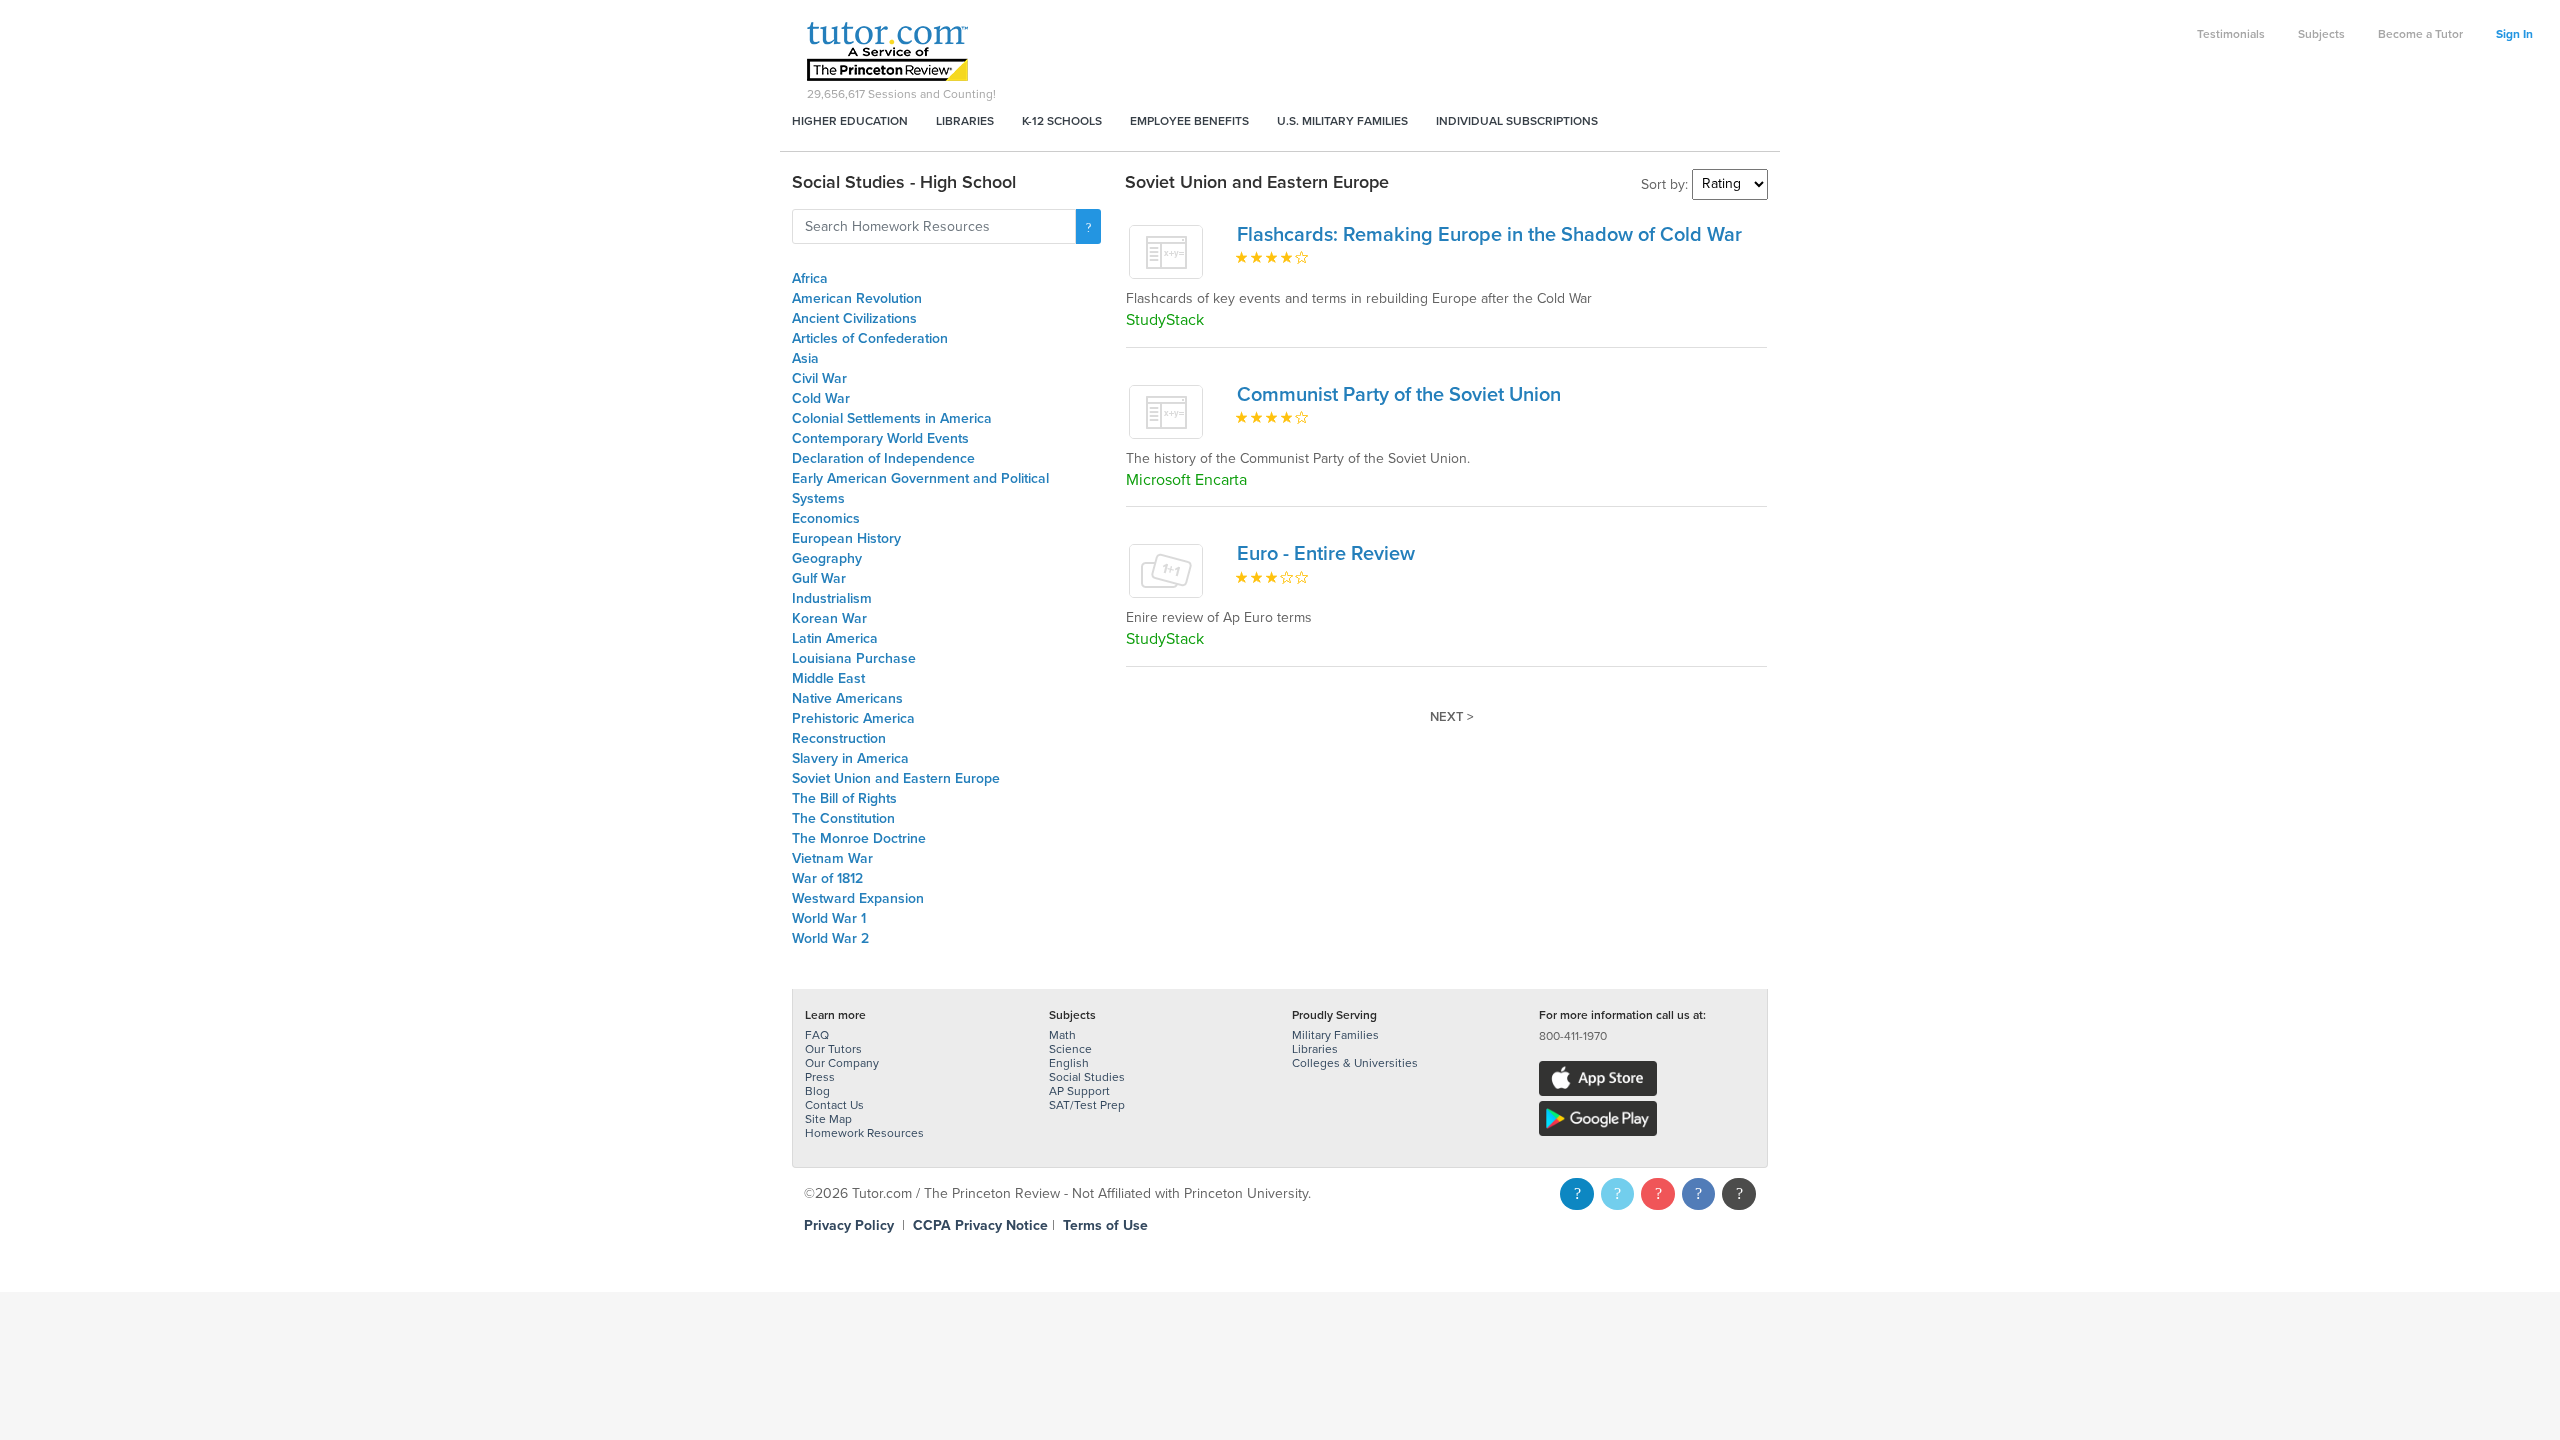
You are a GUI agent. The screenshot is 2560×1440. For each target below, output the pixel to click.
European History (846, 538)
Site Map (828, 1119)
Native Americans (847, 698)
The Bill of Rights (844, 798)
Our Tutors (833, 1049)
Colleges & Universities (1355, 1063)
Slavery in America (850, 758)
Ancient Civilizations (854, 318)
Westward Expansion (858, 898)
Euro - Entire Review (1326, 554)
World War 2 (830, 938)
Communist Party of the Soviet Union (1399, 395)
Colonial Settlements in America (892, 418)
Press (820, 1077)
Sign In (2514, 34)
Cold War (821, 398)
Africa (810, 278)
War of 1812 (827, 878)
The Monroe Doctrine (859, 838)
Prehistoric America (853, 718)
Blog (817, 1091)
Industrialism (832, 598)
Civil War (819, 378)
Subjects (2321, 34)
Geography (827, 558)
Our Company (842, 1063)
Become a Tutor (2420, 34)
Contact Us (834, 1105)
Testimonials (2231, 34)
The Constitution (843, 818)
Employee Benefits (1189, 121)
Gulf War (819, 578)
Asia (805, 358)
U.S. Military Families (1342, 121)
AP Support (1079, 1091)
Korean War (829, 618)
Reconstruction (839, 738)
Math (1062, 1035)
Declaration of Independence (883, 458)
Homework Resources (864, 1133)
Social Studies (1087, 1077)
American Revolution (857, 298)
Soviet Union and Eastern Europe (896, 778)
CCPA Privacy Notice (980, 1225)
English (1069, 1063)
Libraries (965, 121)
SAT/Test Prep (1087, 1105)
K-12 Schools (1062, 121)
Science (1070, 1049)
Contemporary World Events (880, 438)
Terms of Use (1105, 1225)
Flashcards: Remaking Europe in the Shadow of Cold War (1489, 235)
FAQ (817, 1035)
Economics (826, 518)
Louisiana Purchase (854, 658)
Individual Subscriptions (1517, 121)
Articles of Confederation (870, 338)
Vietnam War (832, 858)
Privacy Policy (849, 1225)
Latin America (835, 638)
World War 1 (829, 918)
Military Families (1335, 1035)
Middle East (828, 678)
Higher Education (850, 121)
